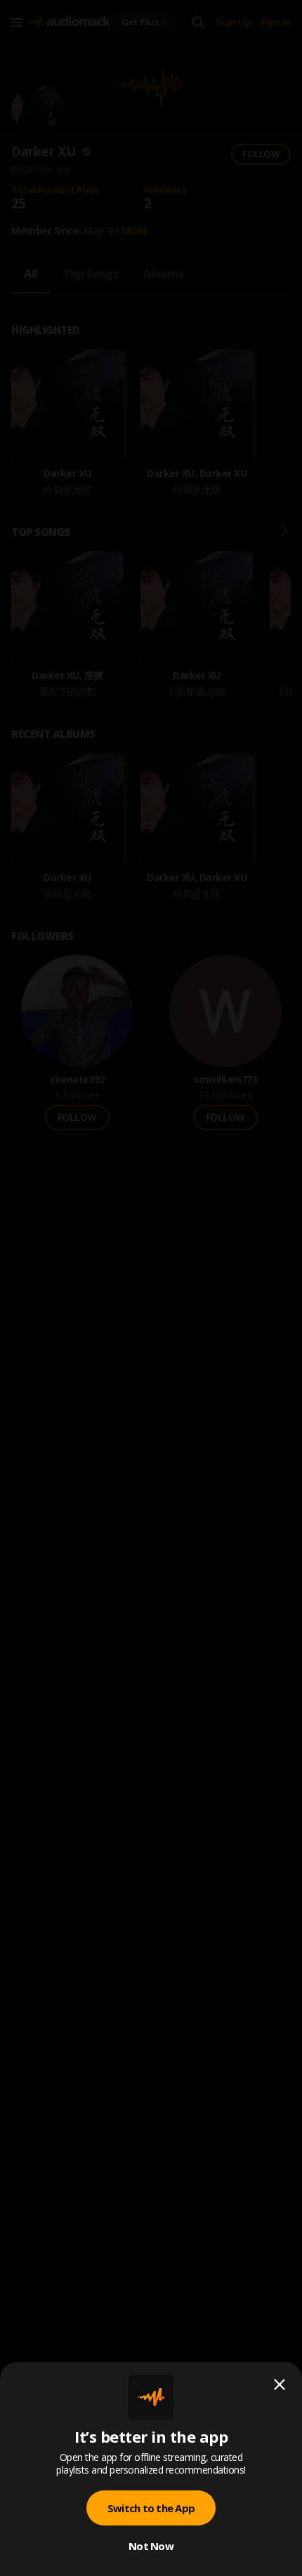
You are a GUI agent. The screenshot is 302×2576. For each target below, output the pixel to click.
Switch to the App (151, 2508)
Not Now (151, 2546)
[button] (151, 1288)
